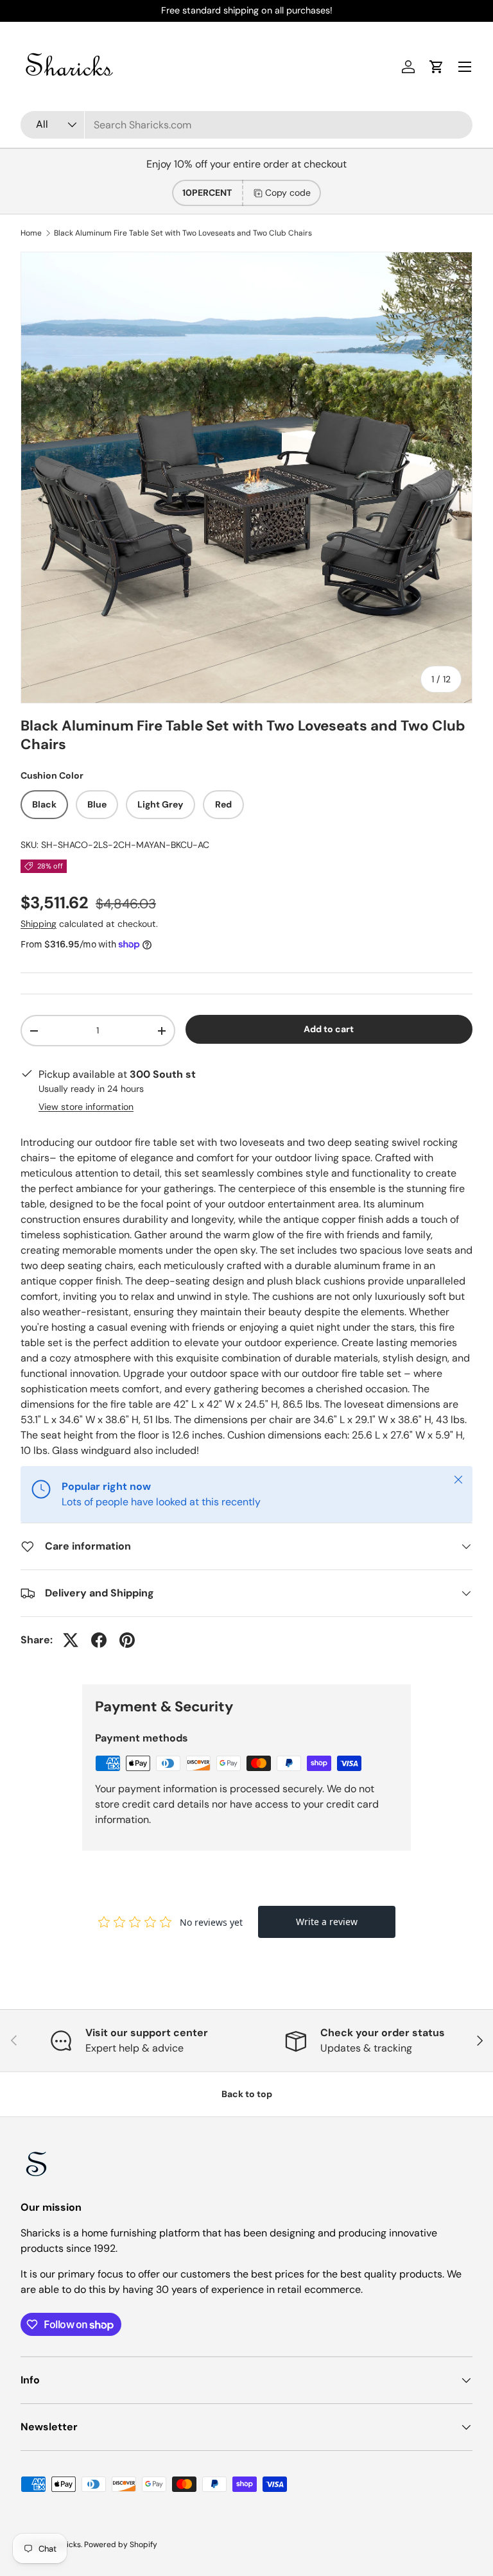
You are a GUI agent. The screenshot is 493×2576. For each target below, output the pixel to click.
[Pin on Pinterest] (127, 1640)
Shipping (39, 924)
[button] (437, 67)
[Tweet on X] (71, 1640)
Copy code (288, 193)
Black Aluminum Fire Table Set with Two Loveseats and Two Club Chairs (183, 233)
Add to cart (329, 1029)
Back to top (247, 2094)
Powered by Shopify (121, 2545)
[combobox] (246, 125)
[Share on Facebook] (99, 1640)
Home (31, 233)
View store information (86, 1107)
